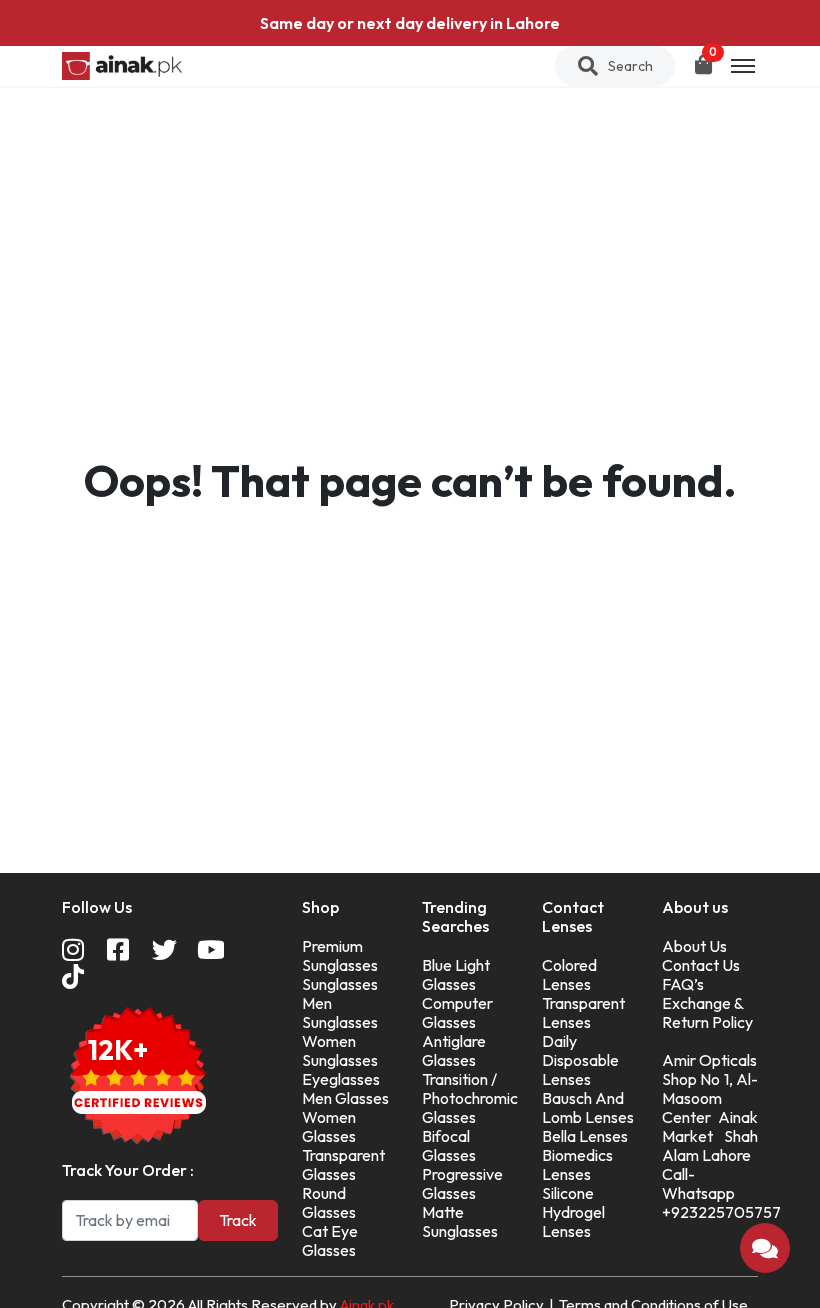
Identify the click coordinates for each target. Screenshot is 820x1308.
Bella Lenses (585, 1136)
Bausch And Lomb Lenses (588, 1107)
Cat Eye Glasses (330, 1240)
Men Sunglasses (340, 1012)
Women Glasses (329, 1126)
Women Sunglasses (340, 1050)
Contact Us (701, 965)
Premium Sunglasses (340, 955)
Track (238, 1220)
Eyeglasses (341, 1079)
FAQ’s (683, 984)
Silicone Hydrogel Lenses (573, 1212)
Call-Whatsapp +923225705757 (721, 1193)
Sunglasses (340, 984)
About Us (694, 946)
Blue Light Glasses (456, 974)
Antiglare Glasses (454, 1050)
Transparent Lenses (583, 1012)
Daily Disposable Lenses (580, 1060)
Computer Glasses (457, 1012)
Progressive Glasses (462, 1183)
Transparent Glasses (343, 1164)
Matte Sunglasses (460, 1221)
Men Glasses (345, 1098)
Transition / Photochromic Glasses (470, 1098)
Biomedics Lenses (577, 1164)
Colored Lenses (569, 974)
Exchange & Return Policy (707, 1012)
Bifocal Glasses (449, 1145)
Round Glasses (329, 1202)
